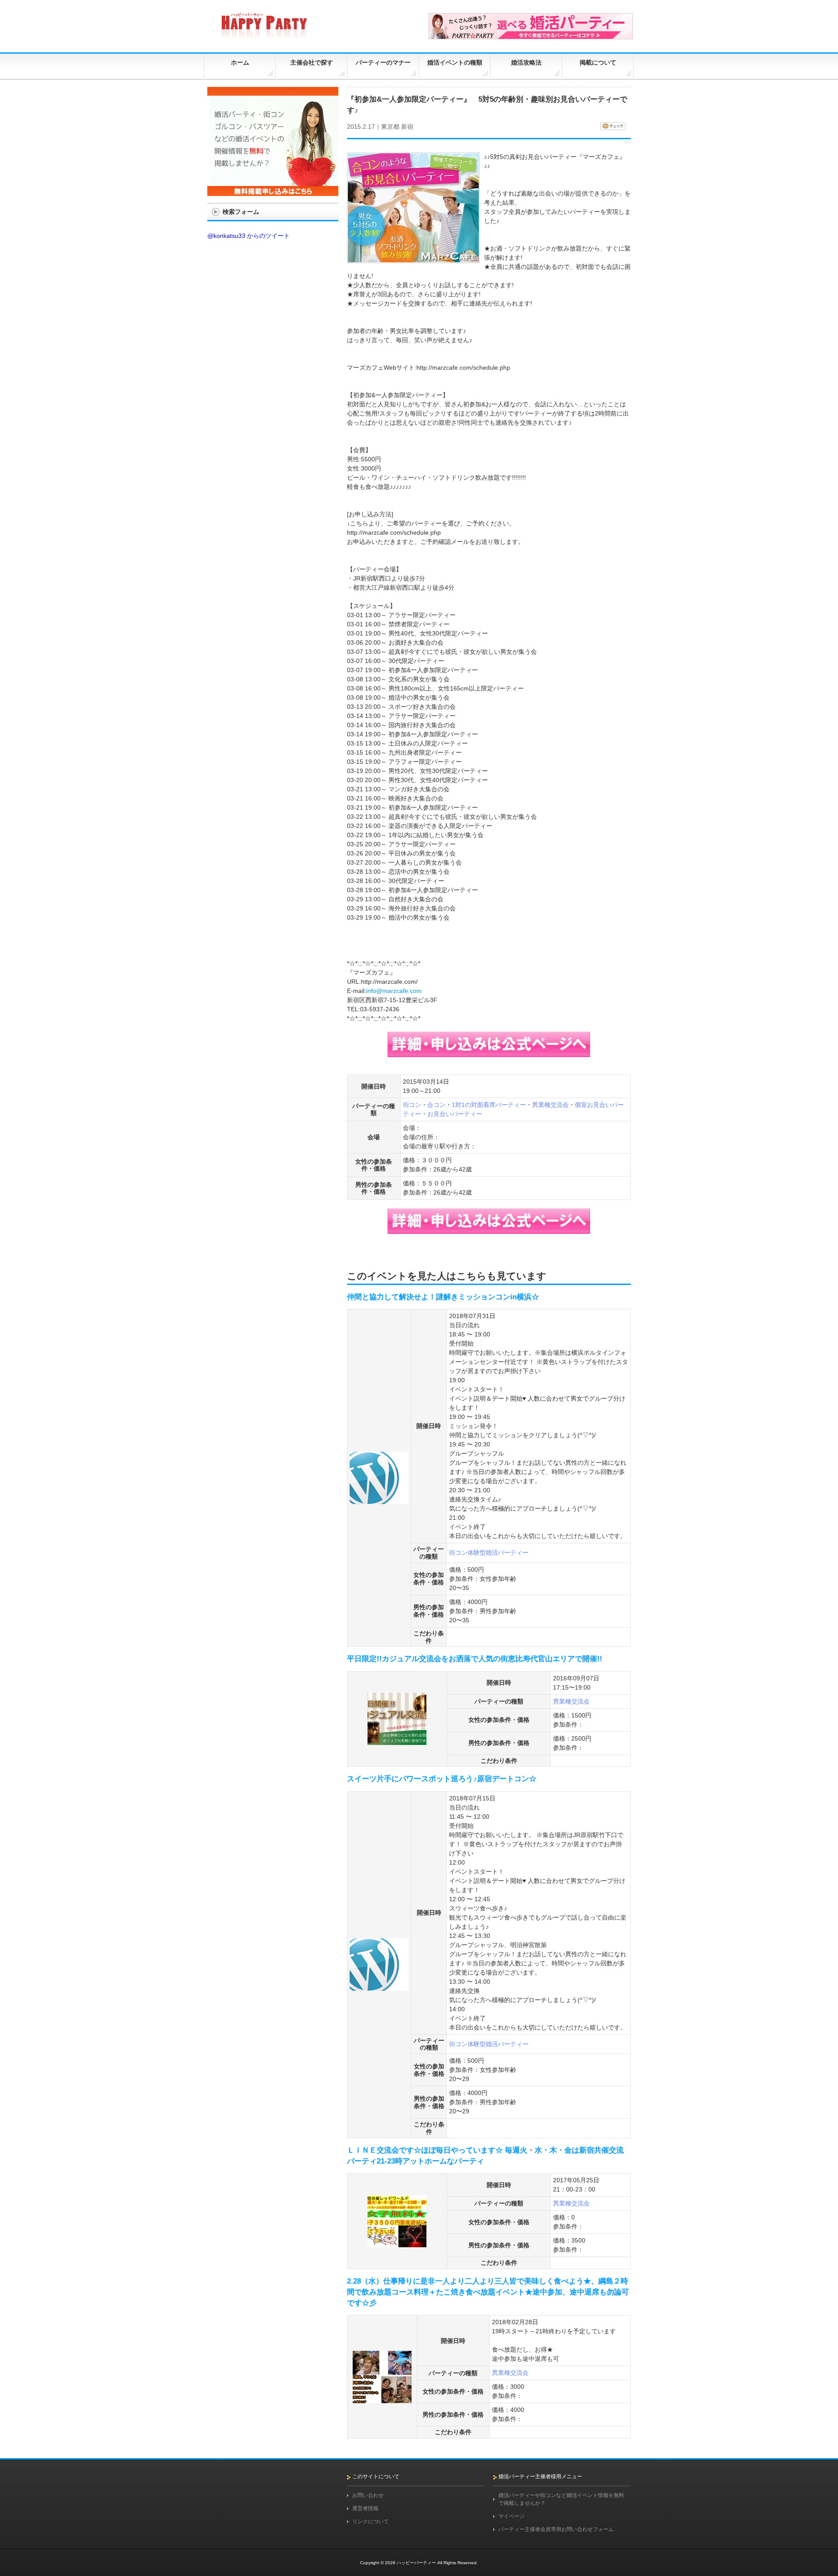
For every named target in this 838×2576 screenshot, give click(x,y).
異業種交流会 (550, 1105)
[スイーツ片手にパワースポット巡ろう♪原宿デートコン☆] (379, 1987)
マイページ (512, 2516)
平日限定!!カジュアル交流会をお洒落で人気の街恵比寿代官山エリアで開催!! (475, 1659)
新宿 (407, 127)
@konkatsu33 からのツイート (249, 236)
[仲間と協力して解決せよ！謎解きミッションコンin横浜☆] (379, 1500)
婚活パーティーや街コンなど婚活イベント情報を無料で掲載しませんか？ (561, 2499)
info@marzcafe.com (394, 991)
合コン (436, 1105)
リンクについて (371, 2521)
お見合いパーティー (455, 1114)
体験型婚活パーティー (498, 1552)
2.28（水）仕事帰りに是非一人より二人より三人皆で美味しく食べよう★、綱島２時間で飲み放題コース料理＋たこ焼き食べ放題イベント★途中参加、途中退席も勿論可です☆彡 (488, 2292)
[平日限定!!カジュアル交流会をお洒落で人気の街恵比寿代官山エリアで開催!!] (397, 1741)
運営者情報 (365, 2508)
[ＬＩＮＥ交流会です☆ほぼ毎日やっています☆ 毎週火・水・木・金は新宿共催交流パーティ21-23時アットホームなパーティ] (397, 2243)
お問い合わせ (368, 2495)
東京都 (390, 127)
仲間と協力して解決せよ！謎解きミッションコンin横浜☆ (447, 1297)
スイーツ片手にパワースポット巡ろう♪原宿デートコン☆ (442, 1779)
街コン (412, 1105)
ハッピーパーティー (416, 2563)
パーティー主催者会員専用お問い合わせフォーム (556, 2529)
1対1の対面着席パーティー (489, 1105)
